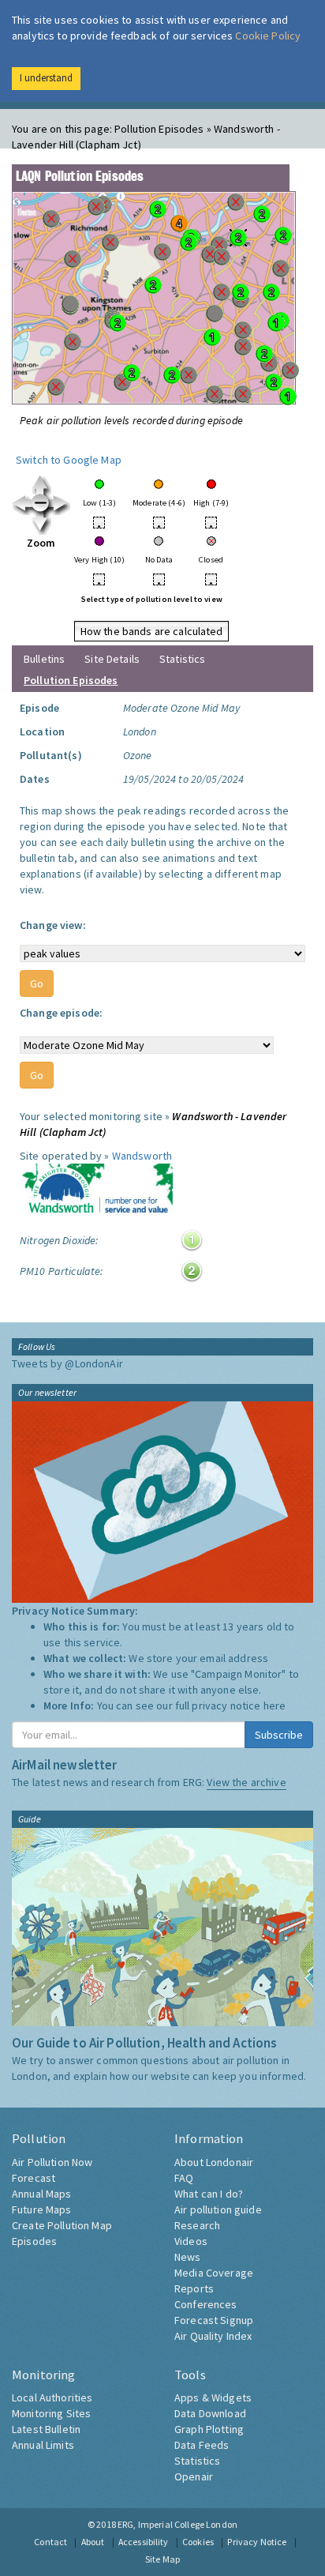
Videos (191, 2241)
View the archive (246, 1782)
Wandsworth (142, 1156)
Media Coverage (214, 2273)
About (93, 2542)
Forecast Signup (214, 2320)
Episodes (34, 2241)
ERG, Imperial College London (177, 2524)
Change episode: (61, 1013)
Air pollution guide (218, 2209)
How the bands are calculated (152, 631)
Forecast (34, 2178)
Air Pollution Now (52, 2162)
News (188, 2257)
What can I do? (209, 2194)
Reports (194, 2288)
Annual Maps (42, 2194)
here (275, 1705)
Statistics (182, 659)
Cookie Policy (268, 36)
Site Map (162, 2559)
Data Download (210, 2413)
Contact (50, 2542)
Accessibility (144, 2542)
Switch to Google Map (69, 460)
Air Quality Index (213, 2336)
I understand (46, 78)
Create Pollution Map (62, 2225)
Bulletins (44, 659)
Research (197, 2225)
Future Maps (42, 2209)
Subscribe (279, 1735)
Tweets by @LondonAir (67, 1363)
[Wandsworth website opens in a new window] (96, 1191)
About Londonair (214, 2162)
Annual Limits (43, 2445)
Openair (194, 2476)
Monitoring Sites (51, 2413)
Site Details (112, 659)
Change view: (53, 925)
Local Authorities (52, 2397)
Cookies (198, 2542)
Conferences (206, 2304)
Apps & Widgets (213, 2397)
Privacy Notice (257, 2542)
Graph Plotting (209, 2429)
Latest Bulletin (46, 2429)
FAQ (184, 2178)
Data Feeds (202, 2445)
